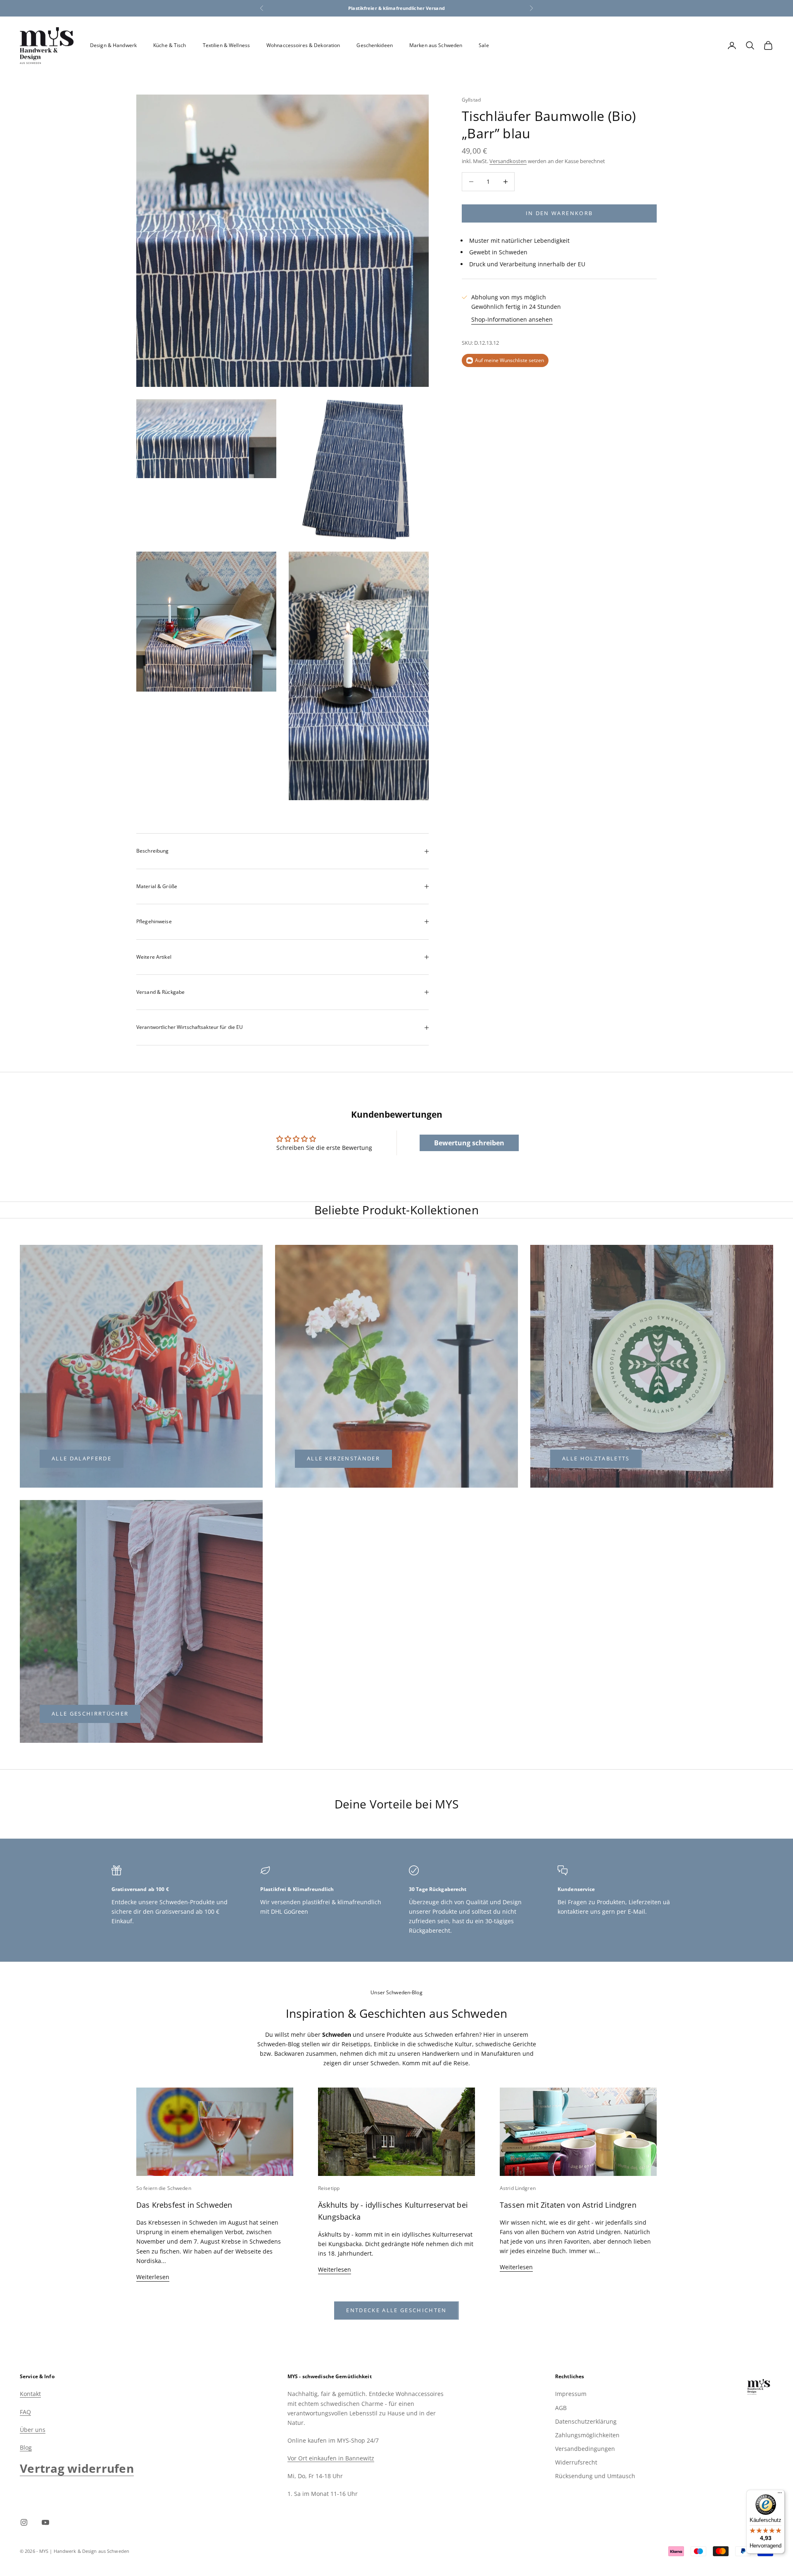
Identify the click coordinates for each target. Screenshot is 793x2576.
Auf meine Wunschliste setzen (509, 360)
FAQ (25, 2412)
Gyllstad (471, 100)
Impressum (571, 2394)
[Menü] (780, 2495)
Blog (26, 2447)
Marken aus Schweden (436, 45)
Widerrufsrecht (576, 2462)
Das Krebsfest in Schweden (184, 2205)
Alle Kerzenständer (343, 1458)
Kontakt (30, 2394)
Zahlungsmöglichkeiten (587, 2435)
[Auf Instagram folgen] (24, 2522)
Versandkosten (508, 161)
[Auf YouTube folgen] (45, 2522)
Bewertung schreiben (469, 1143)
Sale (484, 45)
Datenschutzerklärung (586, 2421)
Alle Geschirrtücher (90, 1713)
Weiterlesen (153, 2277)
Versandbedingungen (585, 2449)
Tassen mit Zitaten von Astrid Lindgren (568, 2205)
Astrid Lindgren (518, 2188)
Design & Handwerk (113, 45)
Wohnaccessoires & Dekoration (303, 45)
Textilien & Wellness (226, 45)
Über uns (33, 2430)
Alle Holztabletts (596, 1458)
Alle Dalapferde (82, 1458)
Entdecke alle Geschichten (396, 2310)
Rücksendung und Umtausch (595, 2476)
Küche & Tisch (170, 45)
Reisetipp (329, 2188)
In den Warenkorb (559, 213)
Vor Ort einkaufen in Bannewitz (331, 2458)
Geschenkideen (375, 45)
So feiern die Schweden (164, 2188)
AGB (561, 2408)
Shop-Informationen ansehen (512, 320)
